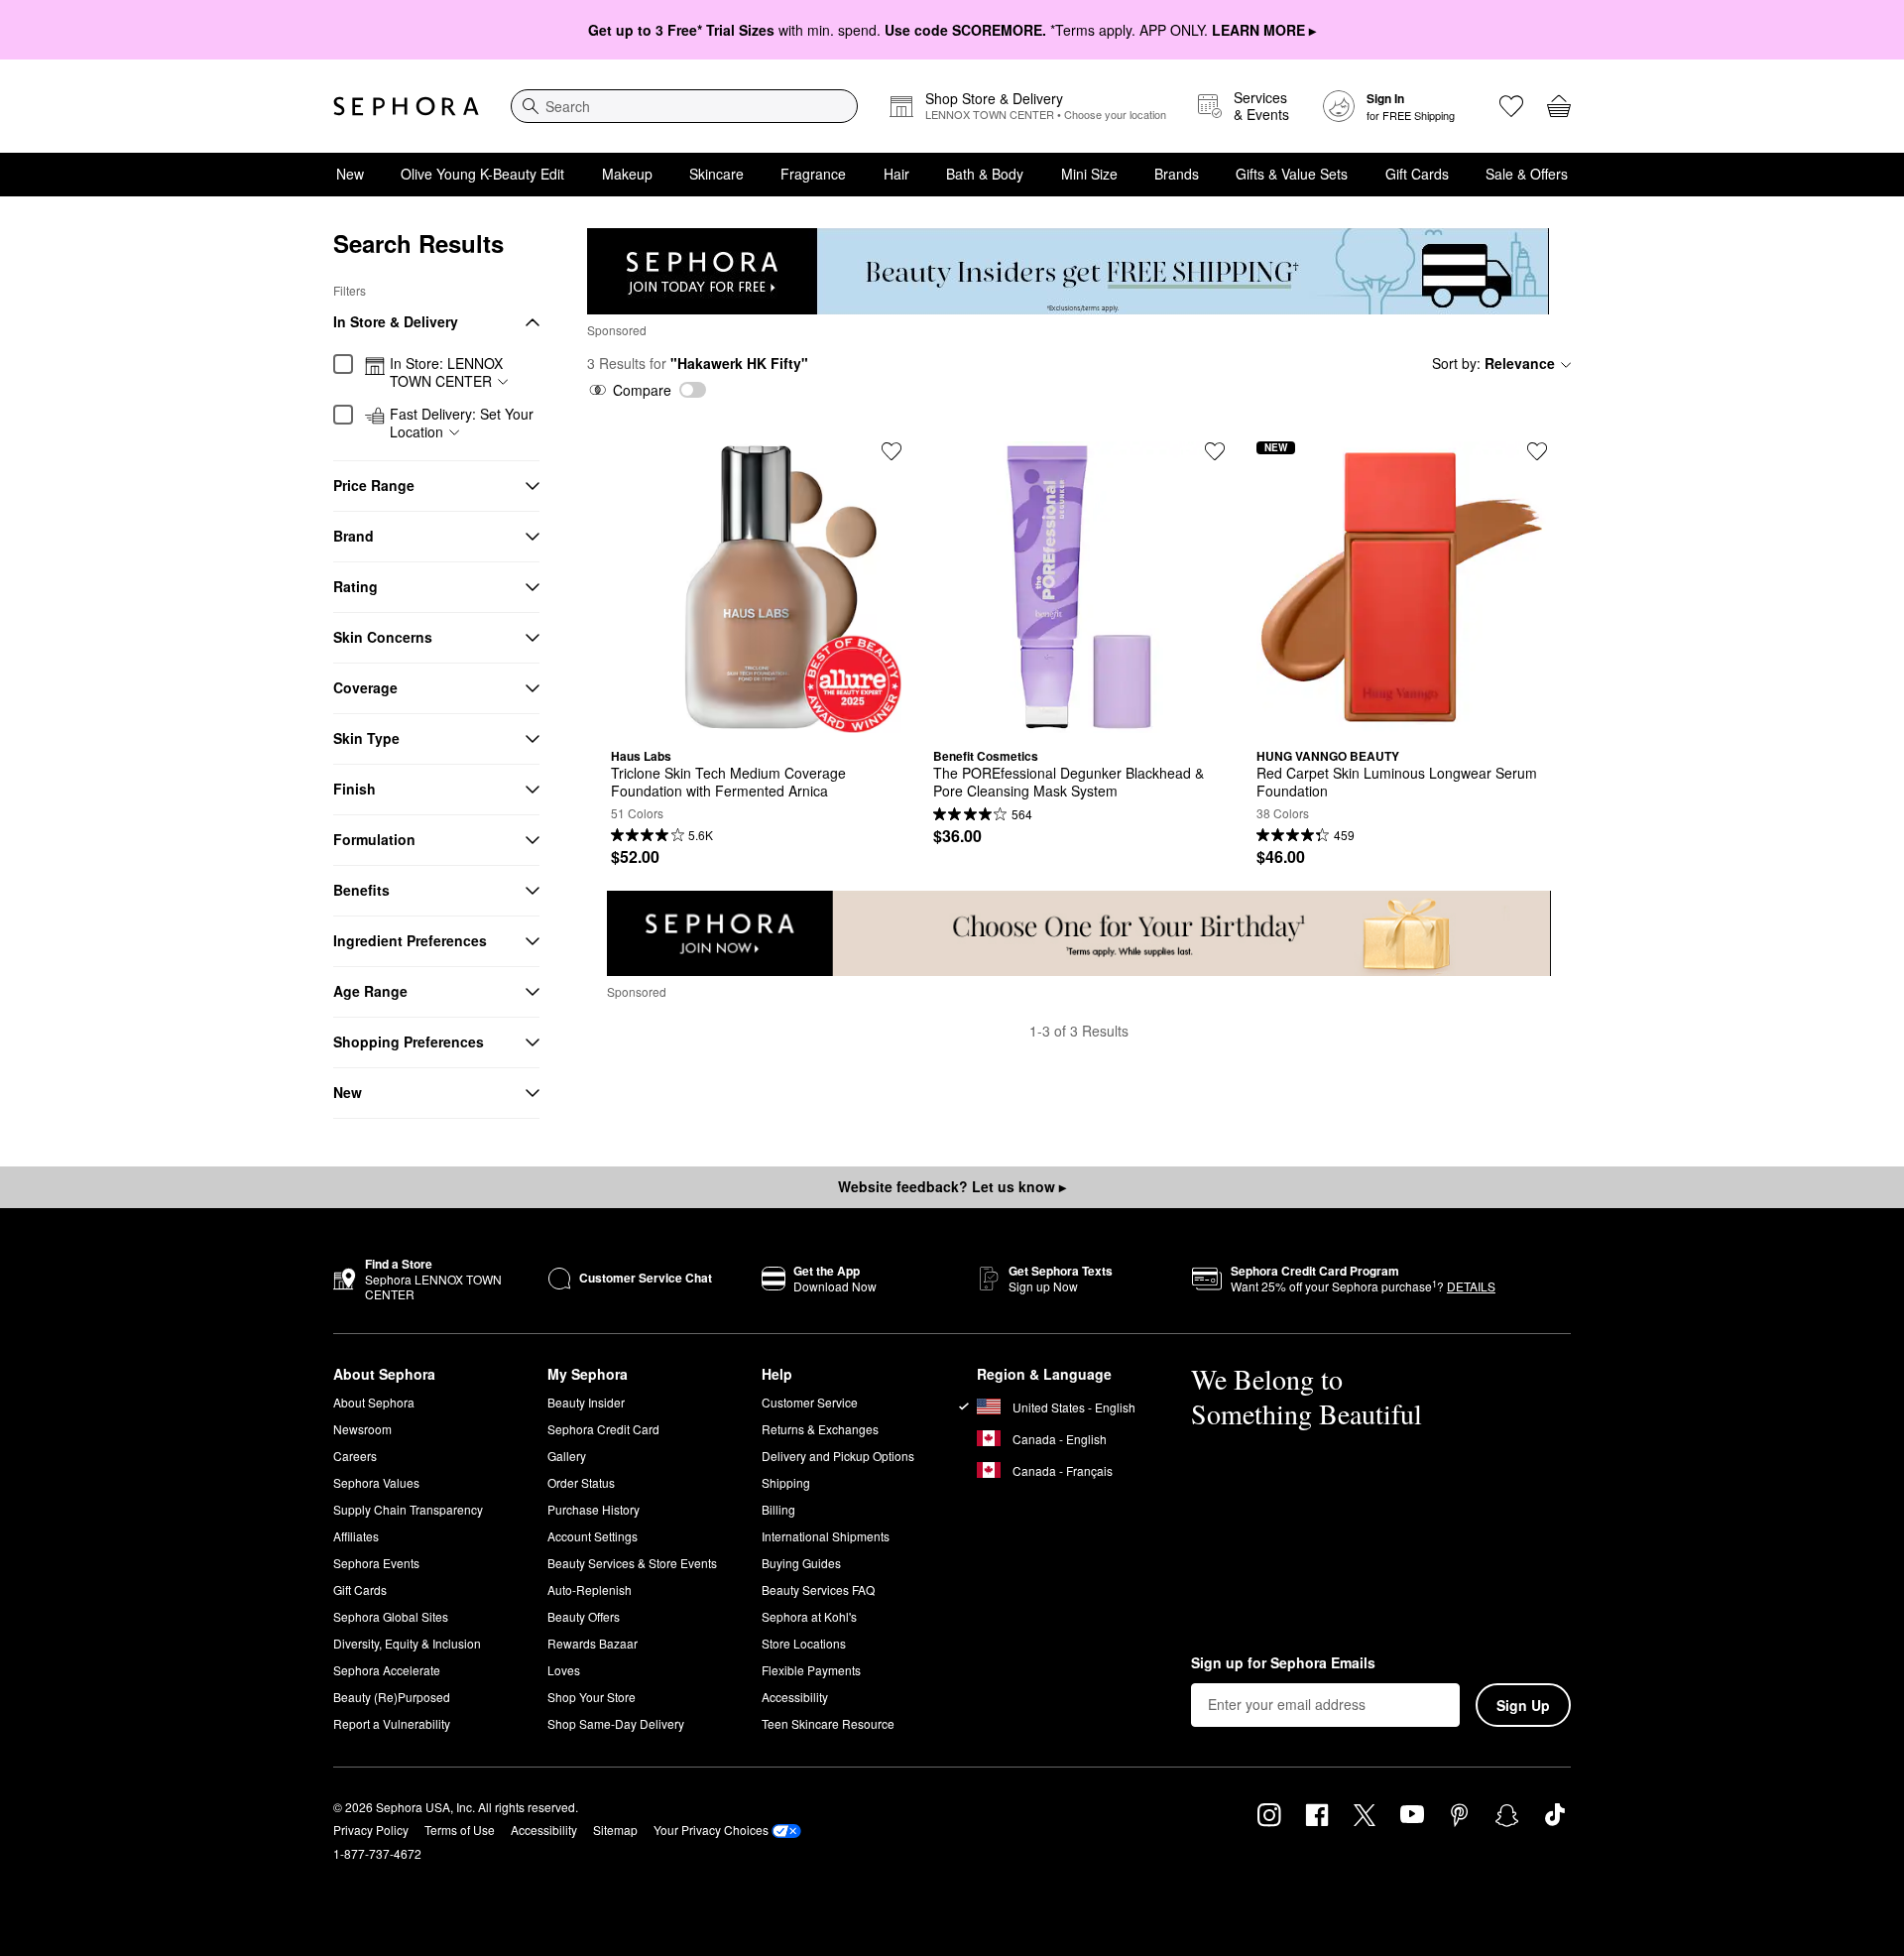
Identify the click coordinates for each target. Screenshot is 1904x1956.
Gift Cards (1417, 174)
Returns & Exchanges (820, 1429)
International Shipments (826, 1536)
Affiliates (356, 1536)
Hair (896, 174)
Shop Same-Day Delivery (616, 1723)
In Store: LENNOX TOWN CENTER (446, 372)
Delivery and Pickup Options (838, 1456)
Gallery (567, 1456)
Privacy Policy (371, 1830)
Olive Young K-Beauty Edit (482, 174)
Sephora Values (376, 1482)
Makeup (627, 174)
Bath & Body (985, 174)
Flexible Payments (811, 1670)
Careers (355, 1456)
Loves (564, 1670)
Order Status (581, 1482)
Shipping (786, 1482)
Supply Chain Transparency (408, 1509)
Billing (778, 1509)
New (350, 174)
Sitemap (615, 1830)
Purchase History (594, 1509)
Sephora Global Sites (391, 1616)
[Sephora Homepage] (406, 106)
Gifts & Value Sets (1292, 174)
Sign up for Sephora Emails (1283, 1663)
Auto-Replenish (590, 1589)
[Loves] (1511, 106)
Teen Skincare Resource (828, 1723)
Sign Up (1523, 1705)
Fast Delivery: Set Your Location (462, 423)
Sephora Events (376, 1563)
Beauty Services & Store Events (632, 1563)
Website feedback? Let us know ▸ (952, 1186)
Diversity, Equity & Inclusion (407, 1643)
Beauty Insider (586, 1402)
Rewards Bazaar (593, 1643)
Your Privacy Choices (711, 1830)
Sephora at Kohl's (809, 1616)
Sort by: (1493, 363)
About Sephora (374, 1402)
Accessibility (795, 1697)
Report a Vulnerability (392, 1723)
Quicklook (757, 718)
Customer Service (810, 1402)
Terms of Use (460, 1830)
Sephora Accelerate (387, 1670)
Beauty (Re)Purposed (392, 1697)
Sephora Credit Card (603, 1429)
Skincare (716, 174)
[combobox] (684, 106)
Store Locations (804, 1643)
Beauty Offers (584, 1616)
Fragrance (813, 174)
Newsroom (362, 1429)
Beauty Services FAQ (818, 1589)
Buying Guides (801, 1563)
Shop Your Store (592, 1697)
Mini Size (1089, 174)
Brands (1177, 174)
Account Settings (593, 1536)
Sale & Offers (1527, 174)
